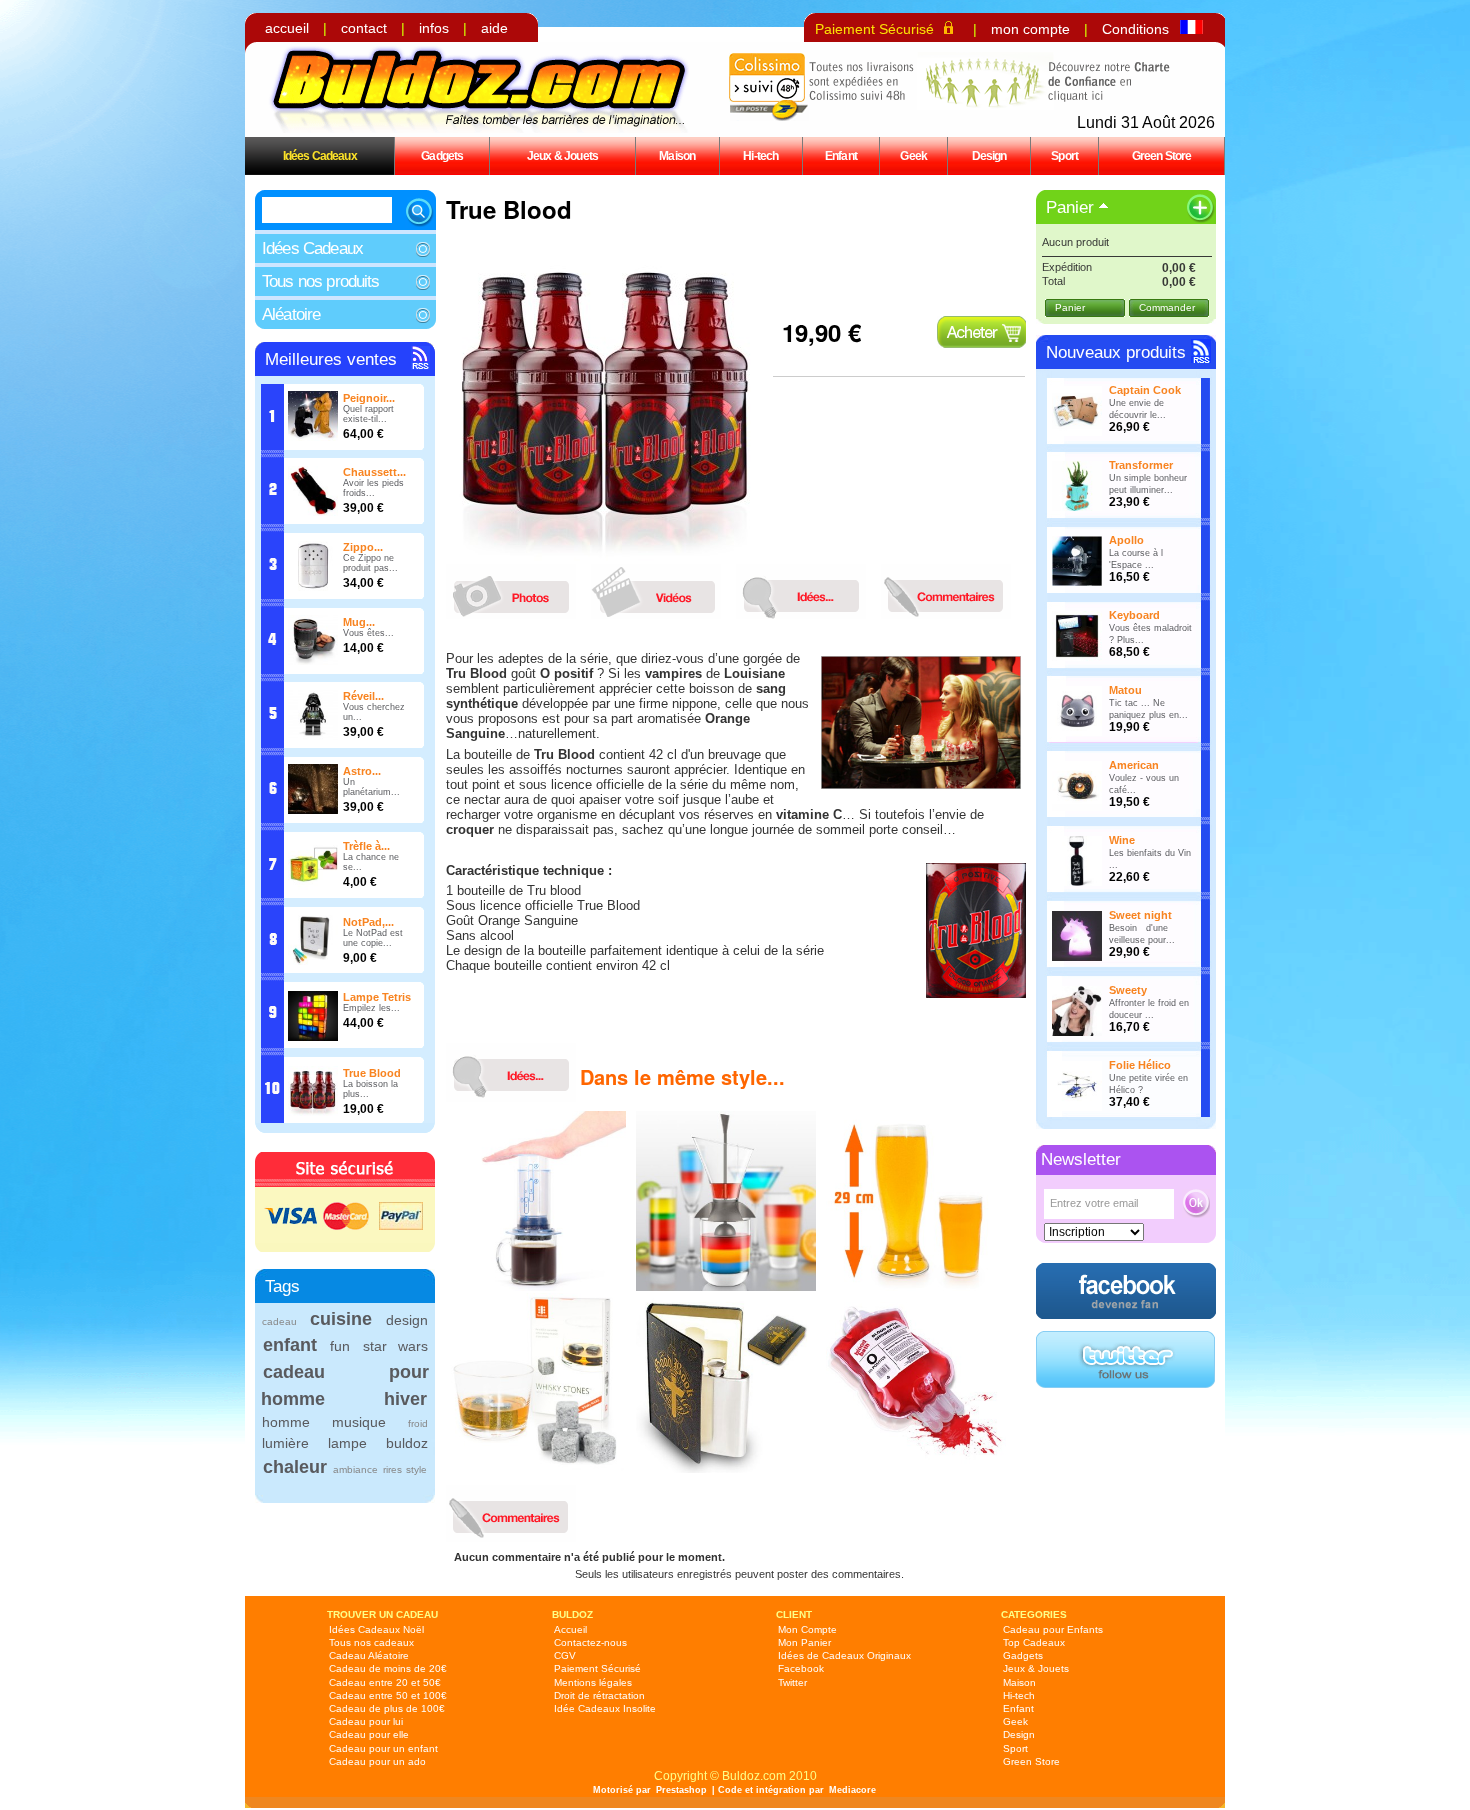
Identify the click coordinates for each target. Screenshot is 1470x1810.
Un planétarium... (371, 787)
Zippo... (363, 547)
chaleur (295, 1467)
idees (806, 591)
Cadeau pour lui (366, 1721)
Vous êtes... (368, 633)
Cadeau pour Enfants (1053, 1629)
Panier (1070, 207)
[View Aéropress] (536, 1287)
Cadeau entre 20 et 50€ (385, 1682)
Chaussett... (374, 472)
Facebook (801, 1668)
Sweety (1128, 990)
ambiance (355, 1469)
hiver (405, 1399)
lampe (347, 1443)
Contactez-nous (590, 1642)
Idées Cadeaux (320, 155)
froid (418, 1423)
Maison (677, 155)
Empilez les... (371, 1008)
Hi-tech (760, 155)
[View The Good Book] (726, 1469)
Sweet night (1140, 915)
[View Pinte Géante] (916, 1287)
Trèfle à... (366, 846)
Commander (1167, 307)
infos (434, 28)
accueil (287, 28)
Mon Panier (804, 1642)
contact (364, 28)
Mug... (359, 622)
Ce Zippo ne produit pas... (370, 563)
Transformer (1141, 465)
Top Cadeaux (1034, 1642)
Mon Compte (807, 1629)
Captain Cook (1145, 390)
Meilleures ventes (331, 359)
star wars (395, 1346)
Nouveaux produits (1116, 352)
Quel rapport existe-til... (368, 414)
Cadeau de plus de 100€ (387, 1708)
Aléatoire (291, 314)
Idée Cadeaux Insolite (605, 1708)
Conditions (1135, 29)
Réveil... (363, 696)
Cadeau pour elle (369, 1734)
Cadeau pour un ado (377, 1761)
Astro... (362, 771)
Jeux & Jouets (562, 155)
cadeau (279, 1321)
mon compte (1030, 29)
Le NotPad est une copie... (373, 938)
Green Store (1162, 155)
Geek (913, 155)
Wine (1122, 840)
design (407, 1320)
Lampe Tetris (377, 997)
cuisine (341, 1319)
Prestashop (681, 1790)
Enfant (841, 155)
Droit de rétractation (599, 1695)
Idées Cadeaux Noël (376, 1629)
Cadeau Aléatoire (369, 1655)
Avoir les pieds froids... (373, 488)
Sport (1064, 155)
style (416, 1469)
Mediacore (852, 1790)
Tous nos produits (321, 281)
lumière (285, 1443)
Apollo (1126, 540)
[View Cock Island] (726, 1287)
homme (286, 1422)
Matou (1125, 690)
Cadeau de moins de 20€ (388, 1668)
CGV (565, 1655)
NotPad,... (368, 922)
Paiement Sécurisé (874, 29)
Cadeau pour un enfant (383, 1748)
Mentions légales (593, 1682)
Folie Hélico (1140, 1065)
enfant (290, 1345)
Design (989, 155)
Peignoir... (369, 398)
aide (494, 28)
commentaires (951, 591)
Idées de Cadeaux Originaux (844, 1655)
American (1134, 765)
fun (340, 1346)
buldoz (407, 1443)
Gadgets (442, 155)
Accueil (570, 1629)
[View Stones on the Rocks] (536, 1469)
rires (392, 1469)
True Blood (372, 1073)
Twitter (792, 1682)
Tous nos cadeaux (371, 1642)
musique (359, 1422)
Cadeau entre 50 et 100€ (388, 1695)
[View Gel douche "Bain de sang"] (916, 1469)
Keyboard (1134, 615)
